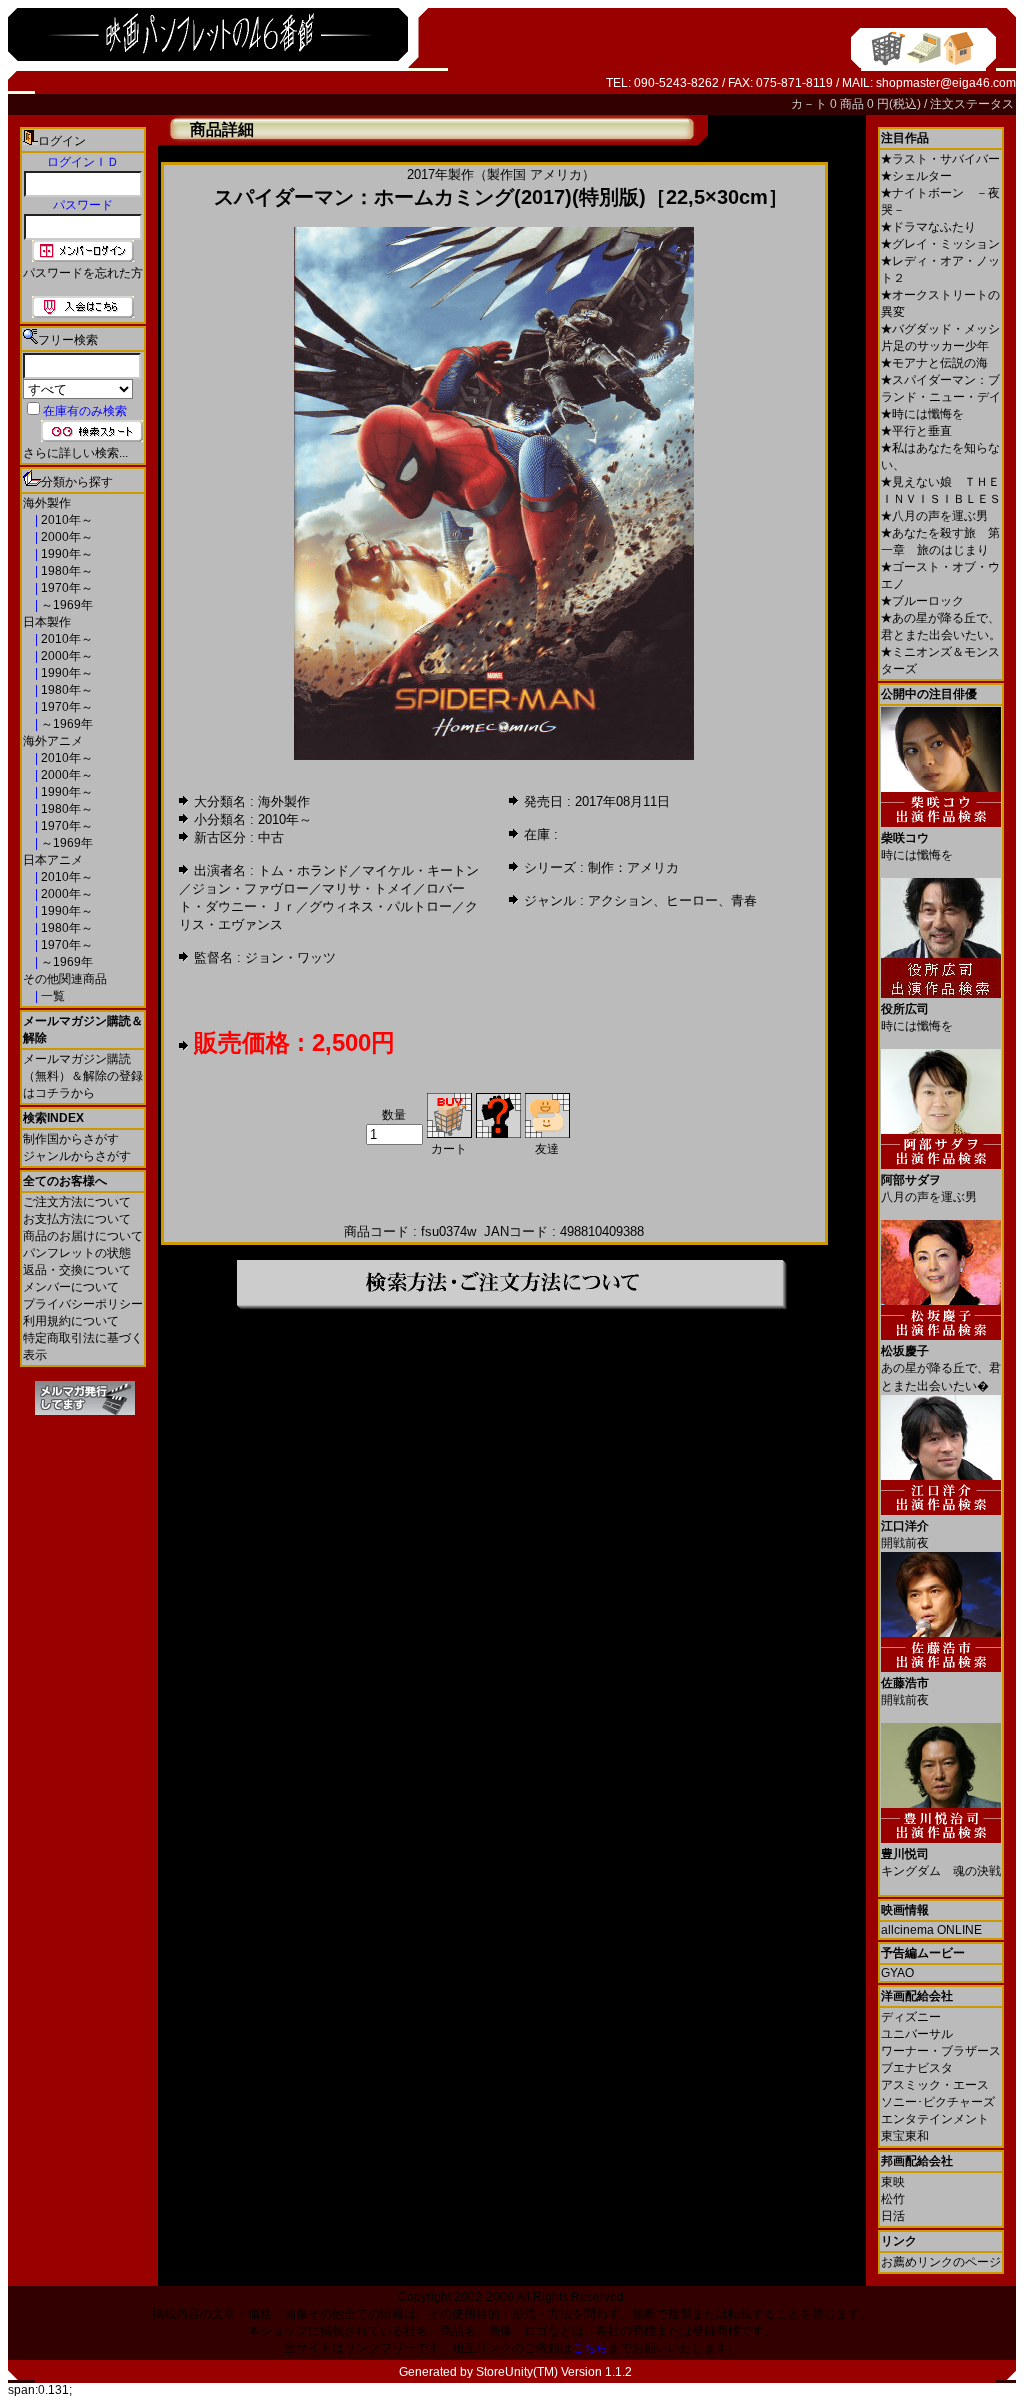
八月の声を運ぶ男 (934, 516)
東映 (893, 2182)
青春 (744, 900)
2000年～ (65, 537)
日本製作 (47, 622)
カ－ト (810, 104)
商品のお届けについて (83, 1236)
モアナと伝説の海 (934, 363)
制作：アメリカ (633, 867)
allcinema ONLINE (931, 1930)
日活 (893, 2216)
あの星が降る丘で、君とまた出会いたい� (941, 1368)
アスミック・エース (935, 2085)
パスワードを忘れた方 (83, 273)
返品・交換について (77, 1270)
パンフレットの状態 (77, 1253)
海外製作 (47, 503)
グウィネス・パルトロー (380, 906)
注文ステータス (972, 104)
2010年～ (65, 520)
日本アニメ (53, 860)
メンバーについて (71, 1287)
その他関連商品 (65, 979)
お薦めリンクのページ (941, 2262)
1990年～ (65, 554)
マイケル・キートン (420, 870)
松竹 (893, 2199)
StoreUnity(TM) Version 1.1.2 (554, 2372)
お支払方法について (77, 1219)
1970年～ (65, 588)
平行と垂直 (916, 431)
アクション (620, 900)
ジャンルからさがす (77, 1156)
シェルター (916, 176)
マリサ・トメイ (367, 888)
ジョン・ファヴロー (250, 888)
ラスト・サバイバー (940, 159)
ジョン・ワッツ (290, 957)
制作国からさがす (71, 1139)
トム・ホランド (303, 870)
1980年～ (65, 571)
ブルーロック (922, 601)
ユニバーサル (917, 2034)
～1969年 (65, 605)
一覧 (51, 996)
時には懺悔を (922, 414)
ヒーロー (692, 900)
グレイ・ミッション (940, 244)
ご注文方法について (77, 1202)
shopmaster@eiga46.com (946, 83)
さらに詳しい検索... (75, 453)
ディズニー (911, 2017)
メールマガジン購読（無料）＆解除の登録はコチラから (83, 1076)
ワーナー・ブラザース (941, 2051)
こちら (590, 2348)
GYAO (897, 1973)
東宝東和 (905, 2136)
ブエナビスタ (917, 2068)
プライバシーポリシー (83, 1304)
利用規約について (71, 1321)
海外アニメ (53, 741)
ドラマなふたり (928, 227)
